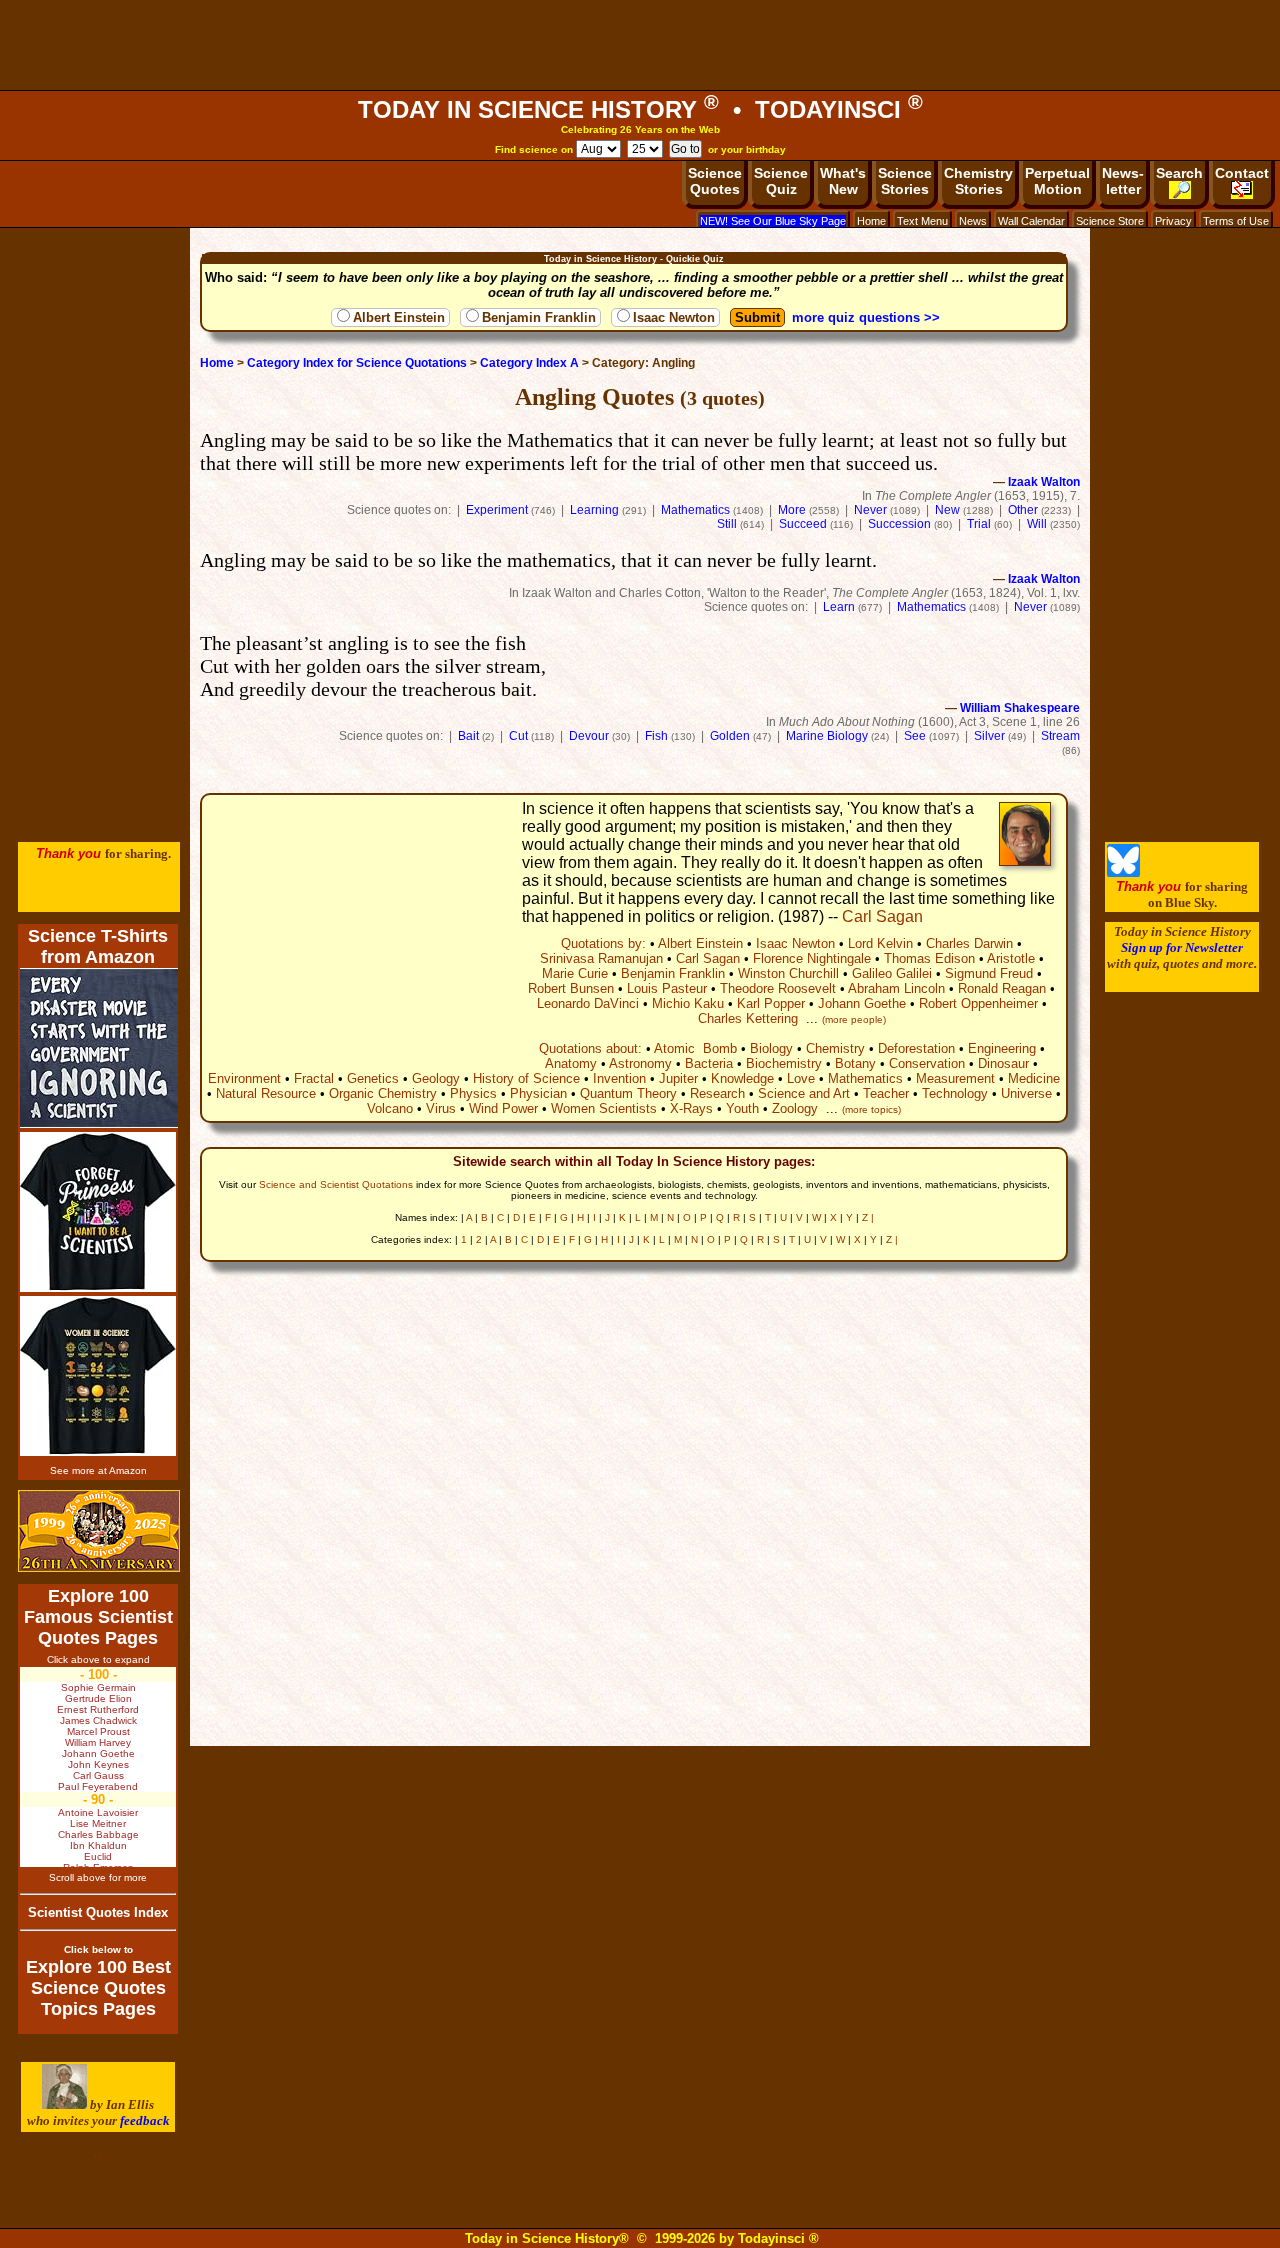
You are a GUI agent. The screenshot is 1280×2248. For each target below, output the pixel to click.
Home (871, 221)
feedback (145, 2120)
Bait (468, 736)
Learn (839, 607)
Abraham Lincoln (896, 988)
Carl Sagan (882, 916)
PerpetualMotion (1057, 181)
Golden (730, 736)
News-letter (1123, 181)
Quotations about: (590, 1048)
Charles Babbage (98, 1834)
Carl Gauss (98, 1775)
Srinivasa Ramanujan (601, 958)
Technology (955, 1093)
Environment (244, 1078)
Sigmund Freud (989, 973)
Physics (473, 1093)
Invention (619, 1078)
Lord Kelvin (880, 943)
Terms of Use (1236, 221)
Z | (868, 1217)
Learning (594, 510)
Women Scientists (604, 1108)
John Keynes (98, 1764)
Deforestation (916, 1048)
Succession (899, 524)
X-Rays (691, 1108)
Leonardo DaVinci (588, 1003)
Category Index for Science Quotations (357, 363)
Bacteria (709, 1063)
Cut (518, 736)
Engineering (1002, 1048)
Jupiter (678, 1078)
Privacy (1173, 221)
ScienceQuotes (715, 181)
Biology (771, 1048)
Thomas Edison (929, 958)
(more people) (854, 1019)
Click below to (98, 1949)
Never (870, 510)
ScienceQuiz (781, 181)
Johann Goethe (862, 1003)
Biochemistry (784, 1063)
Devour (589, 736)
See (915, 736)
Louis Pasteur (667, 988)
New (947, 510)
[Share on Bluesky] (1123, 872)
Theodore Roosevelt (778, 988)
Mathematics (695, 510)
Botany (855, 1063)
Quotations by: (603, 943)
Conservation (927, 1063)
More (792, 510)
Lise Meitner (98, 1823)
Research (717, 1093)
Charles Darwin (969, 943)
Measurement (955, 1078)
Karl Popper (771, 1003)
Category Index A (529, 363)
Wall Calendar (1031, 221)
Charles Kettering (748, 1018)
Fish (656, 736)
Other (1023, 510)
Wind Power (503, 1108)
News (973, 221)
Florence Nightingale (812, 958)
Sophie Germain (98, 1687)
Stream (1060, 736)
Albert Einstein (399, 317)
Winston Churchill (788, 973)
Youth (742, 1108)
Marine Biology (827, 736)
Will (1037, 524)
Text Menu (922, 221)
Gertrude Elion (98, 1698)
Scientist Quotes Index (98, 1912)
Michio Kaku (688, 1003)
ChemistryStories (978, 181)
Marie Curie (575, 973)
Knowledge (742, 1078)
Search (1179, 173)
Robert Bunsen (571, 988)
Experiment (497, 510)
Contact (1242, 173)
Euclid (98, 1856)
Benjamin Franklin (539, 317)
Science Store (1110, 221)
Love (801, 1078)
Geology (436, 1078)
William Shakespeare (1020, 708)
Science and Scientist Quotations (336, 1184)
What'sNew (843, 181)
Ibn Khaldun (98, 1845)
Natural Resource (266, 1093)
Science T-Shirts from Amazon (98, 946)
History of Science (526, 1078)
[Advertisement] (640, 45)
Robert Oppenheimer (978, 1003)
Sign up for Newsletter (1182, 947)
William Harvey (98, 1742)
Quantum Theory (628, 1093)
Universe (1026, 1093)
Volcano (390, 1108)
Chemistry (835, 1048)
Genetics (373, 1078)
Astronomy (640, 1063)
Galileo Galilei (892, 973)
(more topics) (871, 1109)
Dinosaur (1003, 1063)
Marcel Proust (98, 1731)
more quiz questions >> (866, 317)
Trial (979, 524)
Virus (441, 1108)
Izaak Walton (1044, 482)
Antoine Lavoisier (98, 1812)
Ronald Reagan (1002, 988)
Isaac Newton (674, 317)
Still (727, 524)
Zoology (795, 1108)
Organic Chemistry (383, 1093)
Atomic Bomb (695, 1048)
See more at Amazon (98, 1470)
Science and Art (804, 1093)
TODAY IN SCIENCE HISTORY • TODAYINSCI (640, 109)
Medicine (1034, 1078)
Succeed (803, 524)
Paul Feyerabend (98, 1786)
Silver (989, 736)
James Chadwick (98, 1720)
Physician (538, 1093)
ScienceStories (905, 181)
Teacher (886, 1093)
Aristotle (1011, 958)
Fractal (314, 1078)
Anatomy (571, 1063)
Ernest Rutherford (98, 1709)
